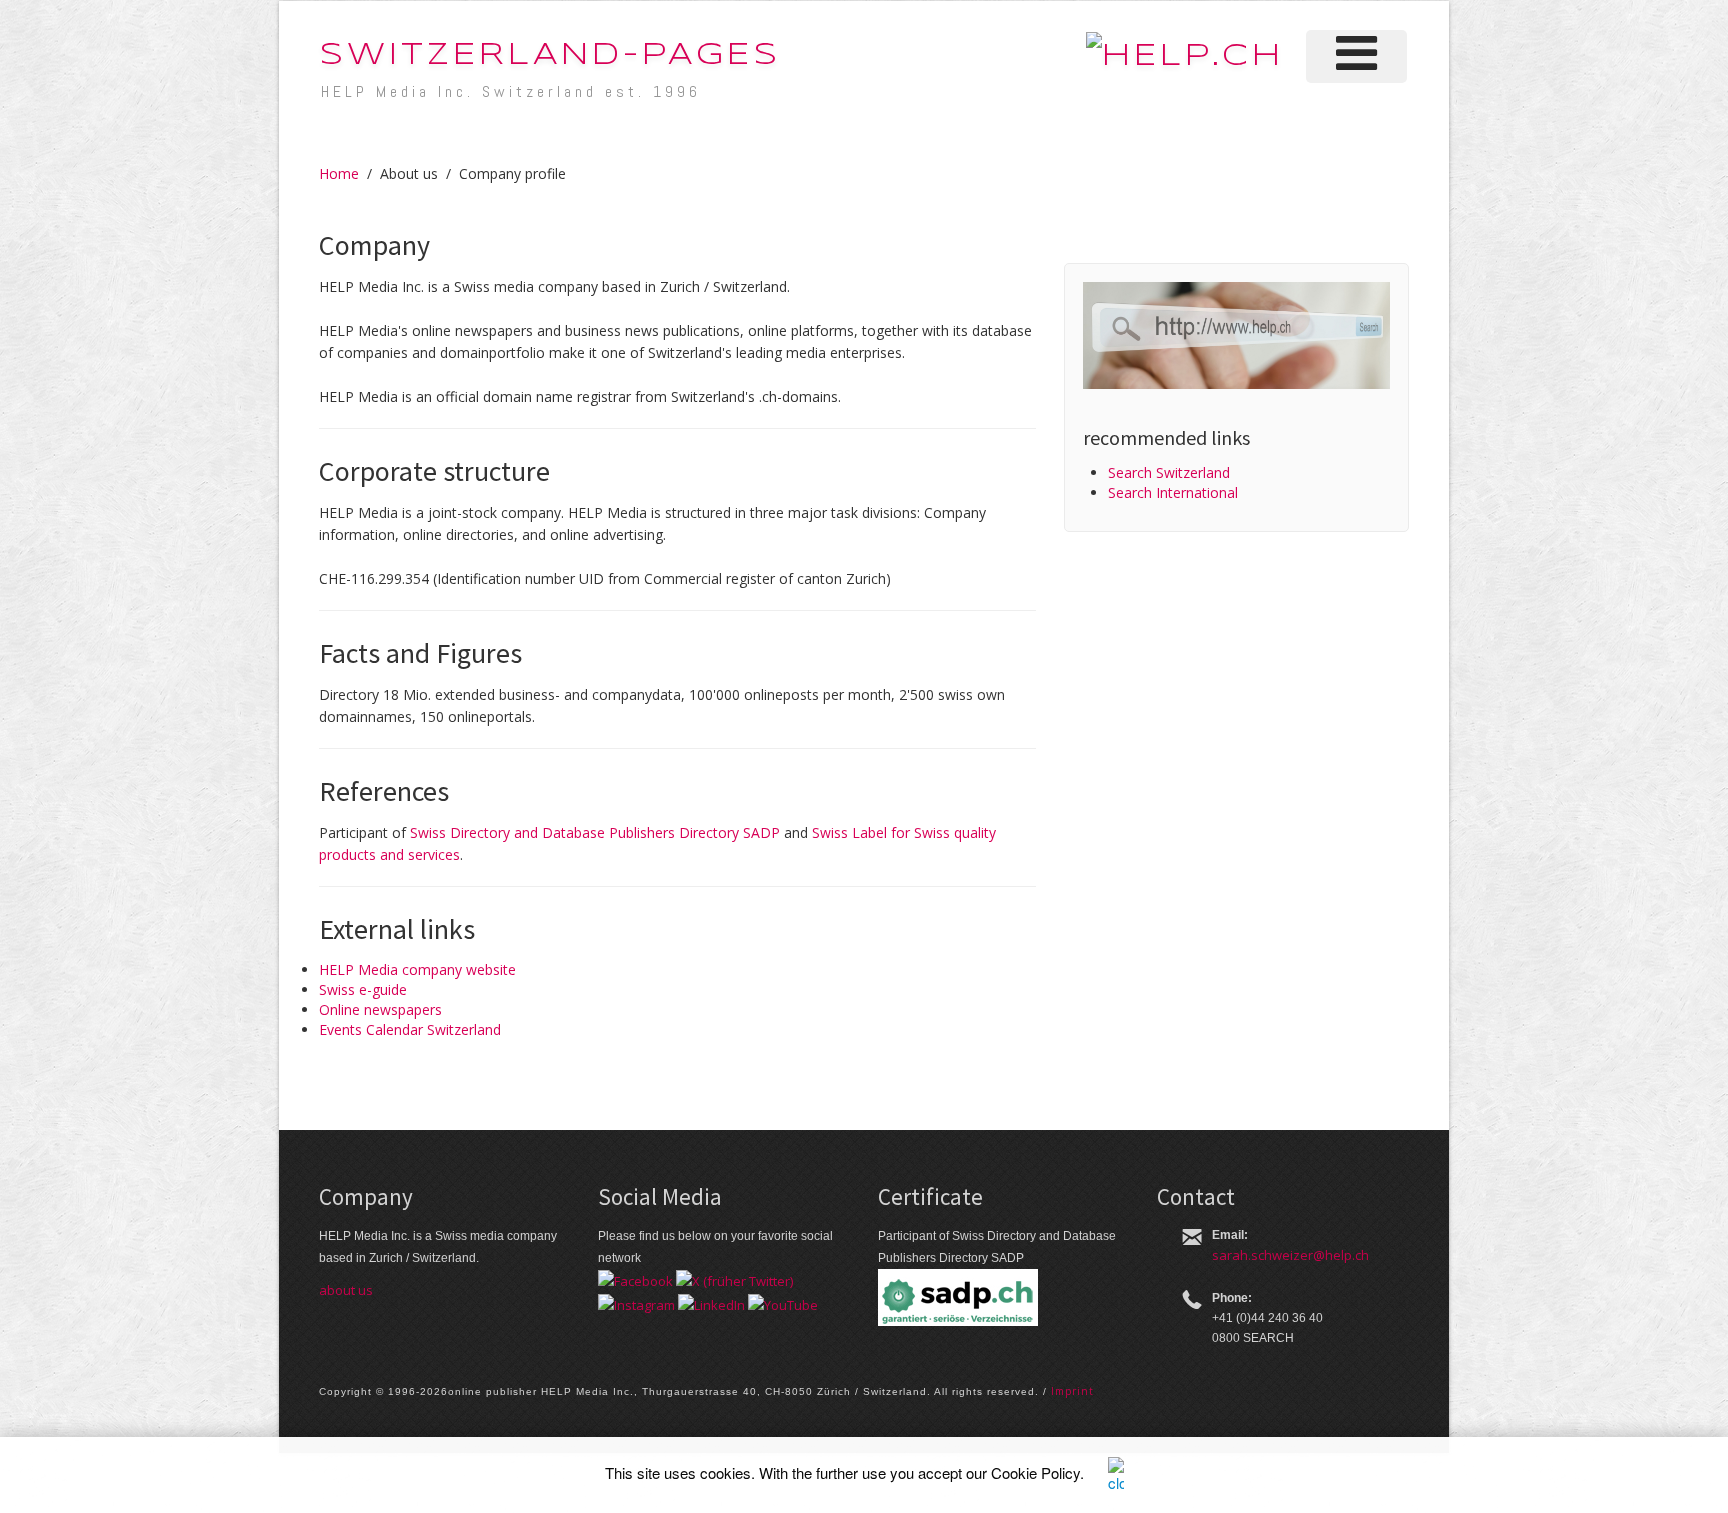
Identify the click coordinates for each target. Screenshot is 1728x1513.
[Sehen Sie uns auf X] (734, 1280)
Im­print (1072, 1391)
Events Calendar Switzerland (410, 1029)
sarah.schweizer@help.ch (1290, 1255)
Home (339, 173)
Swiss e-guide (363, 989)
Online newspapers (380, 1009)
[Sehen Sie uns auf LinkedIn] (711, 1303)
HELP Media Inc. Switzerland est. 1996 (511, 91)
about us (346, 1290)
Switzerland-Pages (550, 55)
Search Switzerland (1169, 472)
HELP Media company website (417, 969)
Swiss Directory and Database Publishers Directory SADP (595, 832)
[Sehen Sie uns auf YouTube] (783, 1303)
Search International (1173, 492)
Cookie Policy (1035, 1472)
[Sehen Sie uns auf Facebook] (635, 1280)
